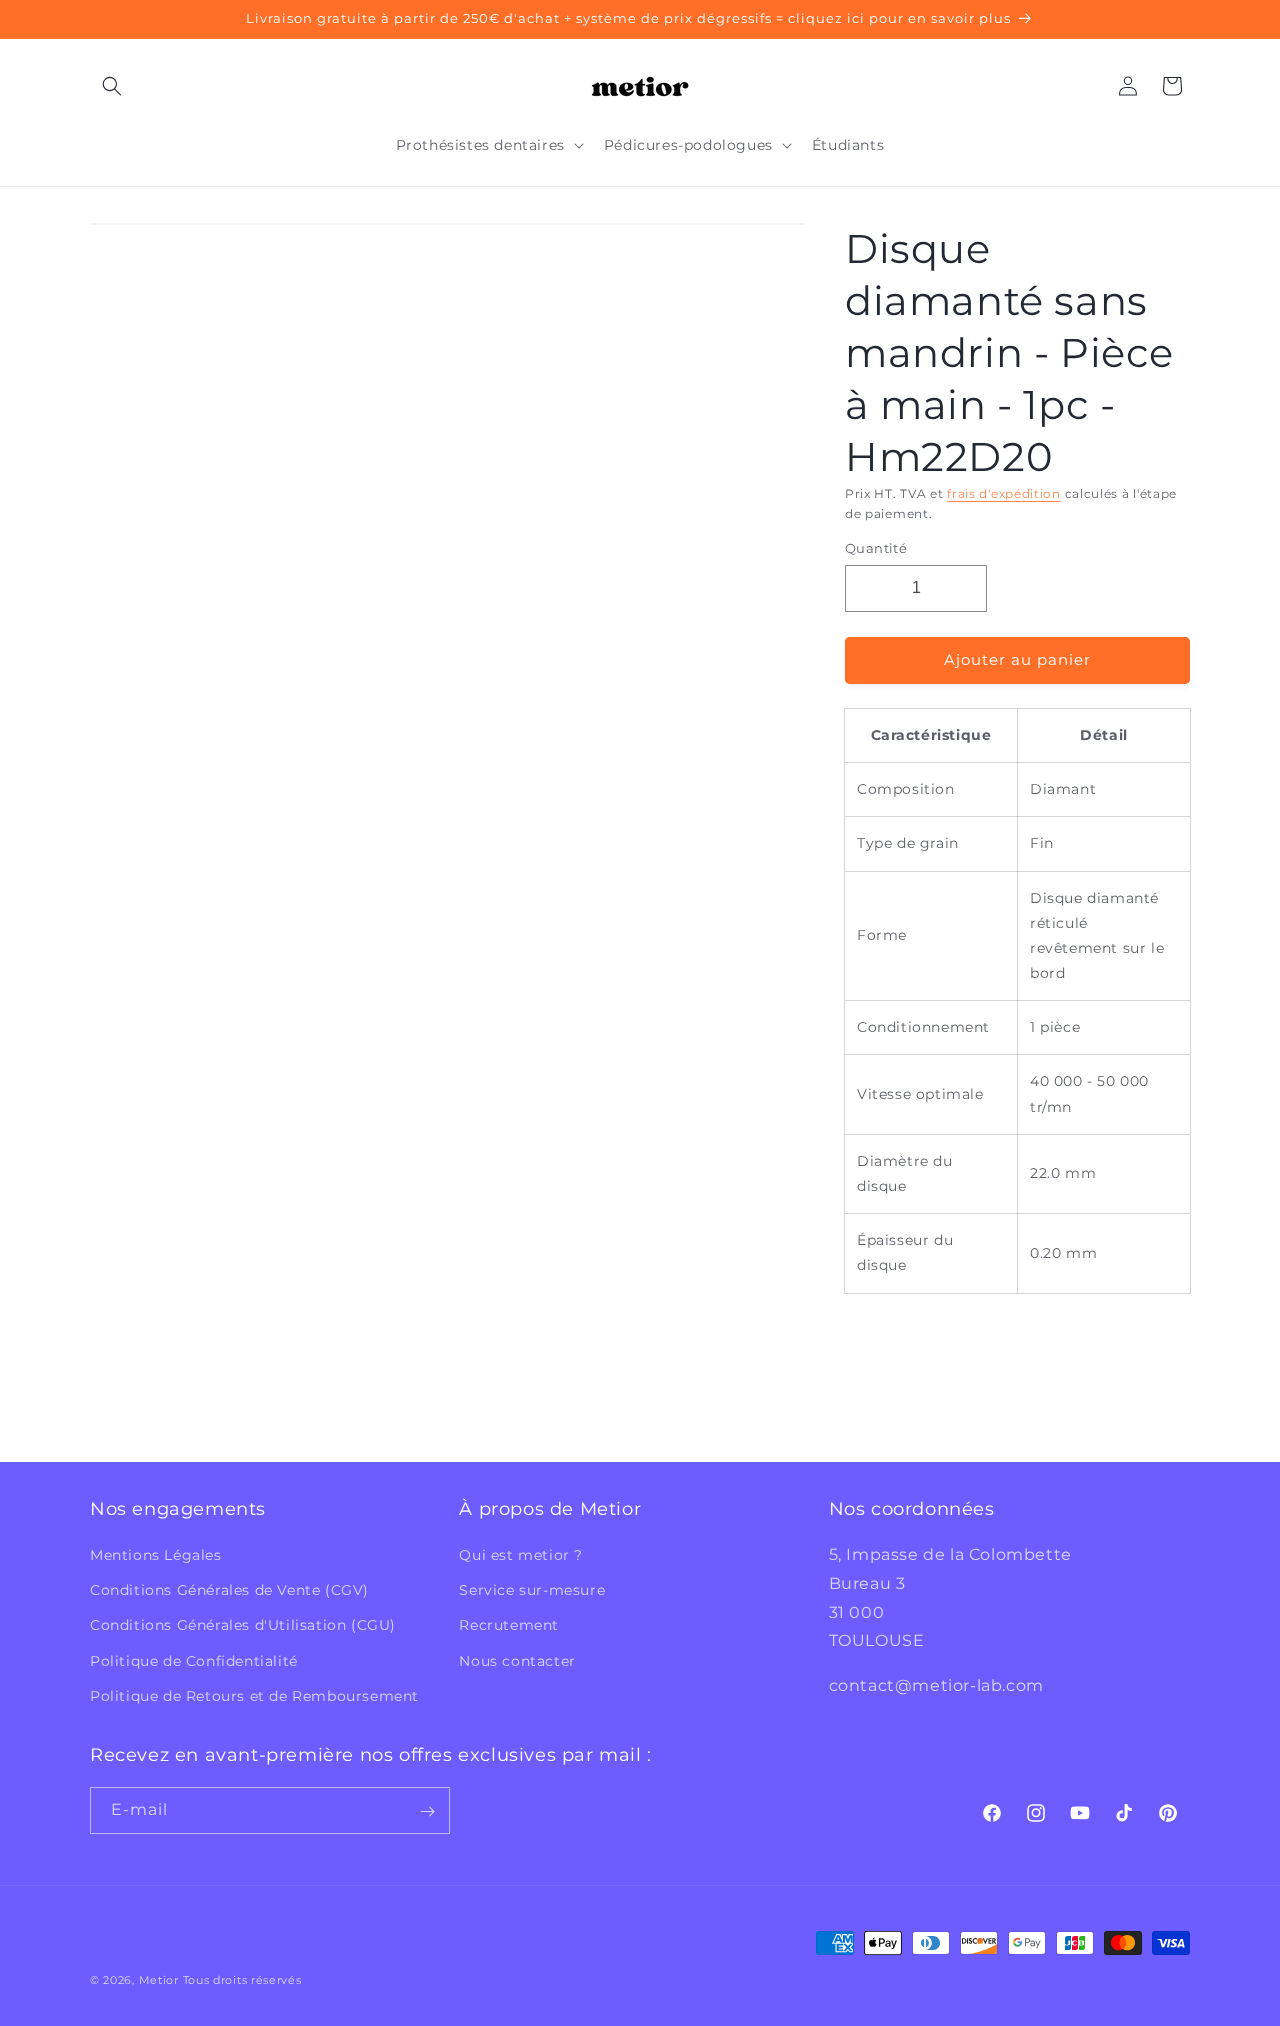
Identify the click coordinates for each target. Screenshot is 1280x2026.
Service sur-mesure (532, 1590)
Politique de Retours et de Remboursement (254, 1696)
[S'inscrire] (427, 1811)
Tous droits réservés (242, 1980)
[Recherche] (112, 86)
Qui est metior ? (521, 1555)
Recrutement (509, 1626)
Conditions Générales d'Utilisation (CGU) (243, 1626)
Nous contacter (517, 1661)
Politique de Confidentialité (194, 1661)
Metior (159, 1980)
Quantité (876, 548)
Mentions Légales (156, 1555)
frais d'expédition (1004, 493)
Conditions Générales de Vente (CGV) (229, 1590)
